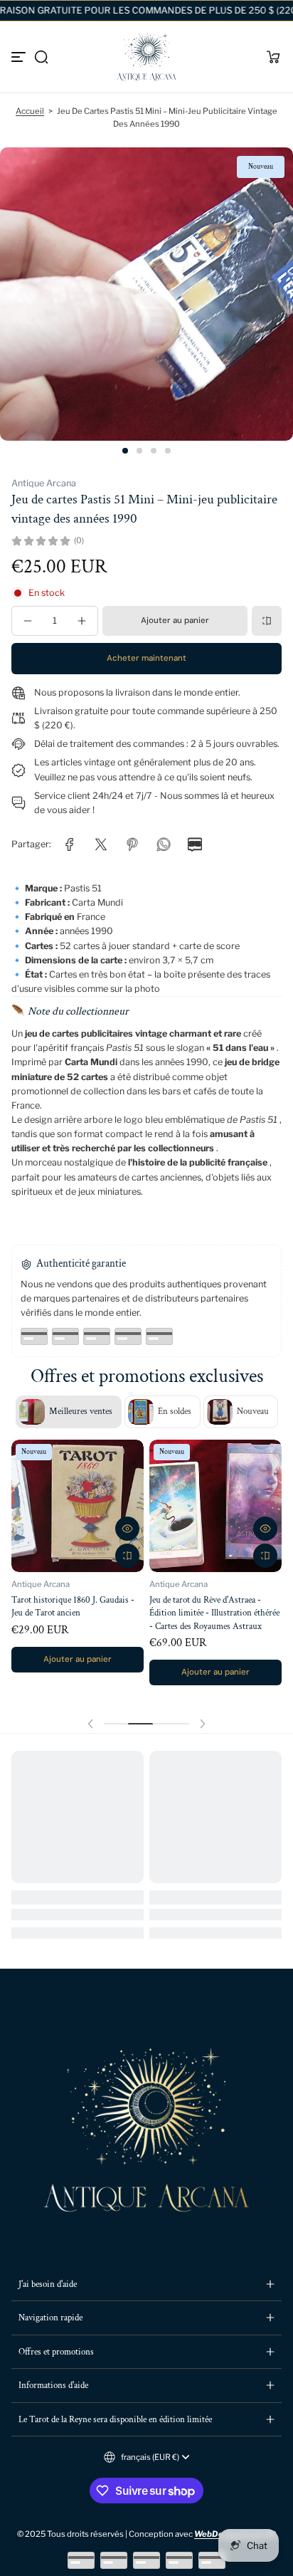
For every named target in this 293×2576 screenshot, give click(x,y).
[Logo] (146, 57)
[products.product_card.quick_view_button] (127, 1529)
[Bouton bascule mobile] (20, 57)
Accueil (30, 111)
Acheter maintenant (146, 658)
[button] (41, 57)
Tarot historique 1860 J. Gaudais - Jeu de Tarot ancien (73, 1606)
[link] (70, 844)
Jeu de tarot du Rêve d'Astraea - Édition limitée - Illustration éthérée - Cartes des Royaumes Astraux (214, 1613)
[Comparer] (267, 621)
